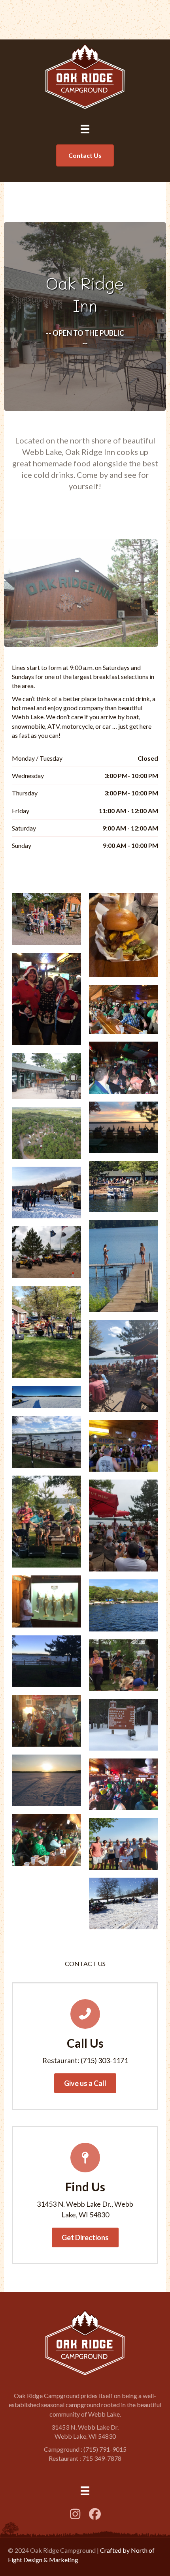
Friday (21, 811)
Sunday (22, 845)
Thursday (25, 793)
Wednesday (28, 775)
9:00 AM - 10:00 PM (130, 845)
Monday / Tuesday (37, 758)
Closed (148, 758)
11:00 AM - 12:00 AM (128, 811)
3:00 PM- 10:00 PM (131, 775)
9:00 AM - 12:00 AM (130, 828)
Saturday (24, 828)
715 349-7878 (102, 2458)
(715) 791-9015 (105, 2449)
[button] (85, 2083)
